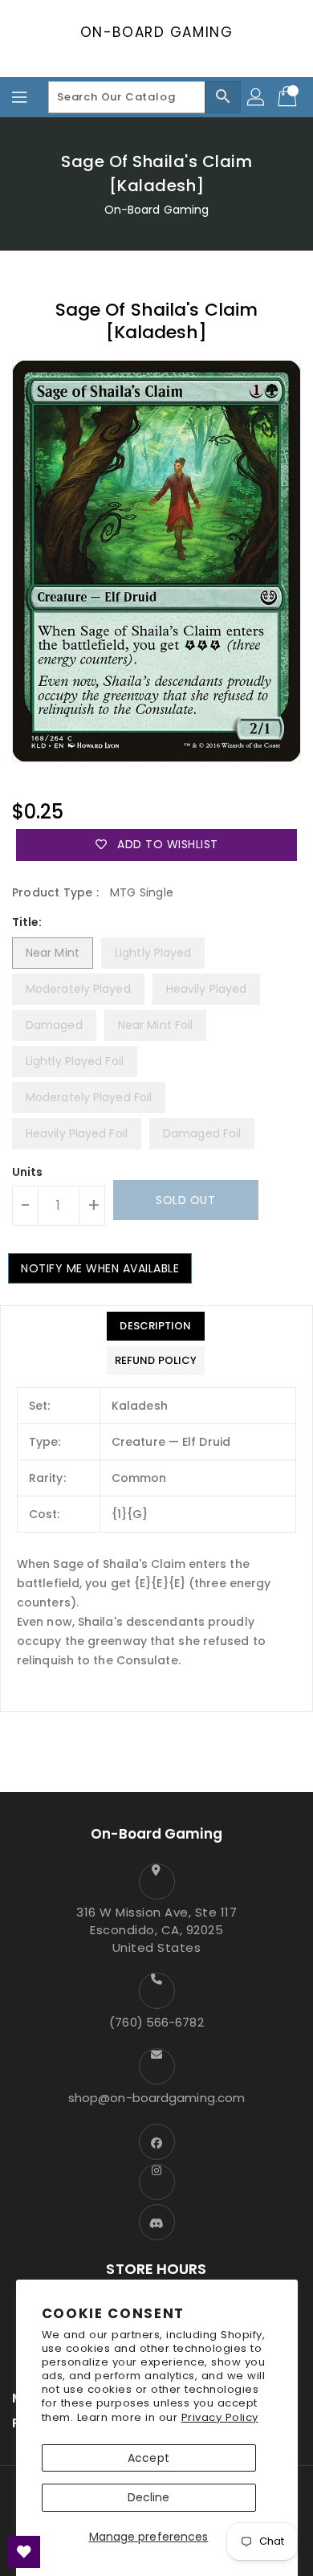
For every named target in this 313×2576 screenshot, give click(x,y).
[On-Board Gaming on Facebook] (156, 2142)
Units (28, 1172)
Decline (149, 2497)
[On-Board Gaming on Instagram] (156, 2182)
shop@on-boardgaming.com (156, 2098)
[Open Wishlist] (24, 2552)
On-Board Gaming (157, 32)
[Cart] (289, 97)
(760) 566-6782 (156, 2022)
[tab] (156, 1326)
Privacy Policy (220, 2417)
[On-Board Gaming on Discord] (156, 2222)
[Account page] (257, 97)
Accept (148, 2458)
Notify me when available (100, 1268)
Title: (27, 922)
